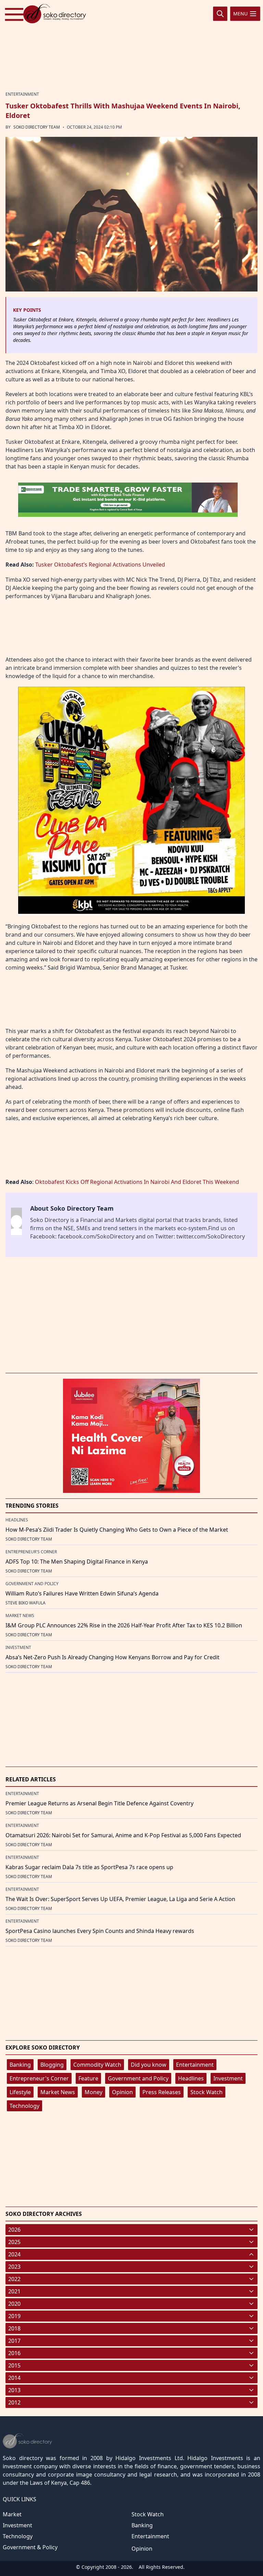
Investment (228, 2078)
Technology (24, 2106)
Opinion (122, 2092)
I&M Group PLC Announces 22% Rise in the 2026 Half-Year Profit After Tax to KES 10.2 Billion (124, 1625)
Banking (20, 2065)
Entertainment (195, 2065)
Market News (58, 2092)
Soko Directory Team (37, 127)
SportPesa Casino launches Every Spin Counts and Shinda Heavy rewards (100, 1931)
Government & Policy (30, 2547)
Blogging (52, 2065)
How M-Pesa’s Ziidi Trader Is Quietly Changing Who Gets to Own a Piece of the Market (117, 1530)
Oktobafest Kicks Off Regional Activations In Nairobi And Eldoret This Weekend (137, 1182)
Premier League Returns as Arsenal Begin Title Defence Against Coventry (99, 1803)
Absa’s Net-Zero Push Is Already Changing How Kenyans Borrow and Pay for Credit (112, 1657)
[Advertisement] (131, 46)
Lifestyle (20, 2092)
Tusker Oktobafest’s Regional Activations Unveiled (100, 565)
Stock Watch (206, 2092)
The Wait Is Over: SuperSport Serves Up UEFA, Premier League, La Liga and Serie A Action (120, 1899)
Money (93, 2092)
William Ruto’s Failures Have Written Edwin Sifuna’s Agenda (82, 1593)
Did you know (149, 2065)
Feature (88, 2078)
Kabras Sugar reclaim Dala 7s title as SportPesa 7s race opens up (89, 1867)
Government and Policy (138, 2078)
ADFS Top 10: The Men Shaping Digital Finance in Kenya (77, 1562)
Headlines (191, 2078)
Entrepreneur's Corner (39, 2078)
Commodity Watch (97, 2065)
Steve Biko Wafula (26, 1603)
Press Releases (162, 2092)
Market (12, 2514)
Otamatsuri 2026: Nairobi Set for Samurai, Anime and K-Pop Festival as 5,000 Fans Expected (123, 1835)
